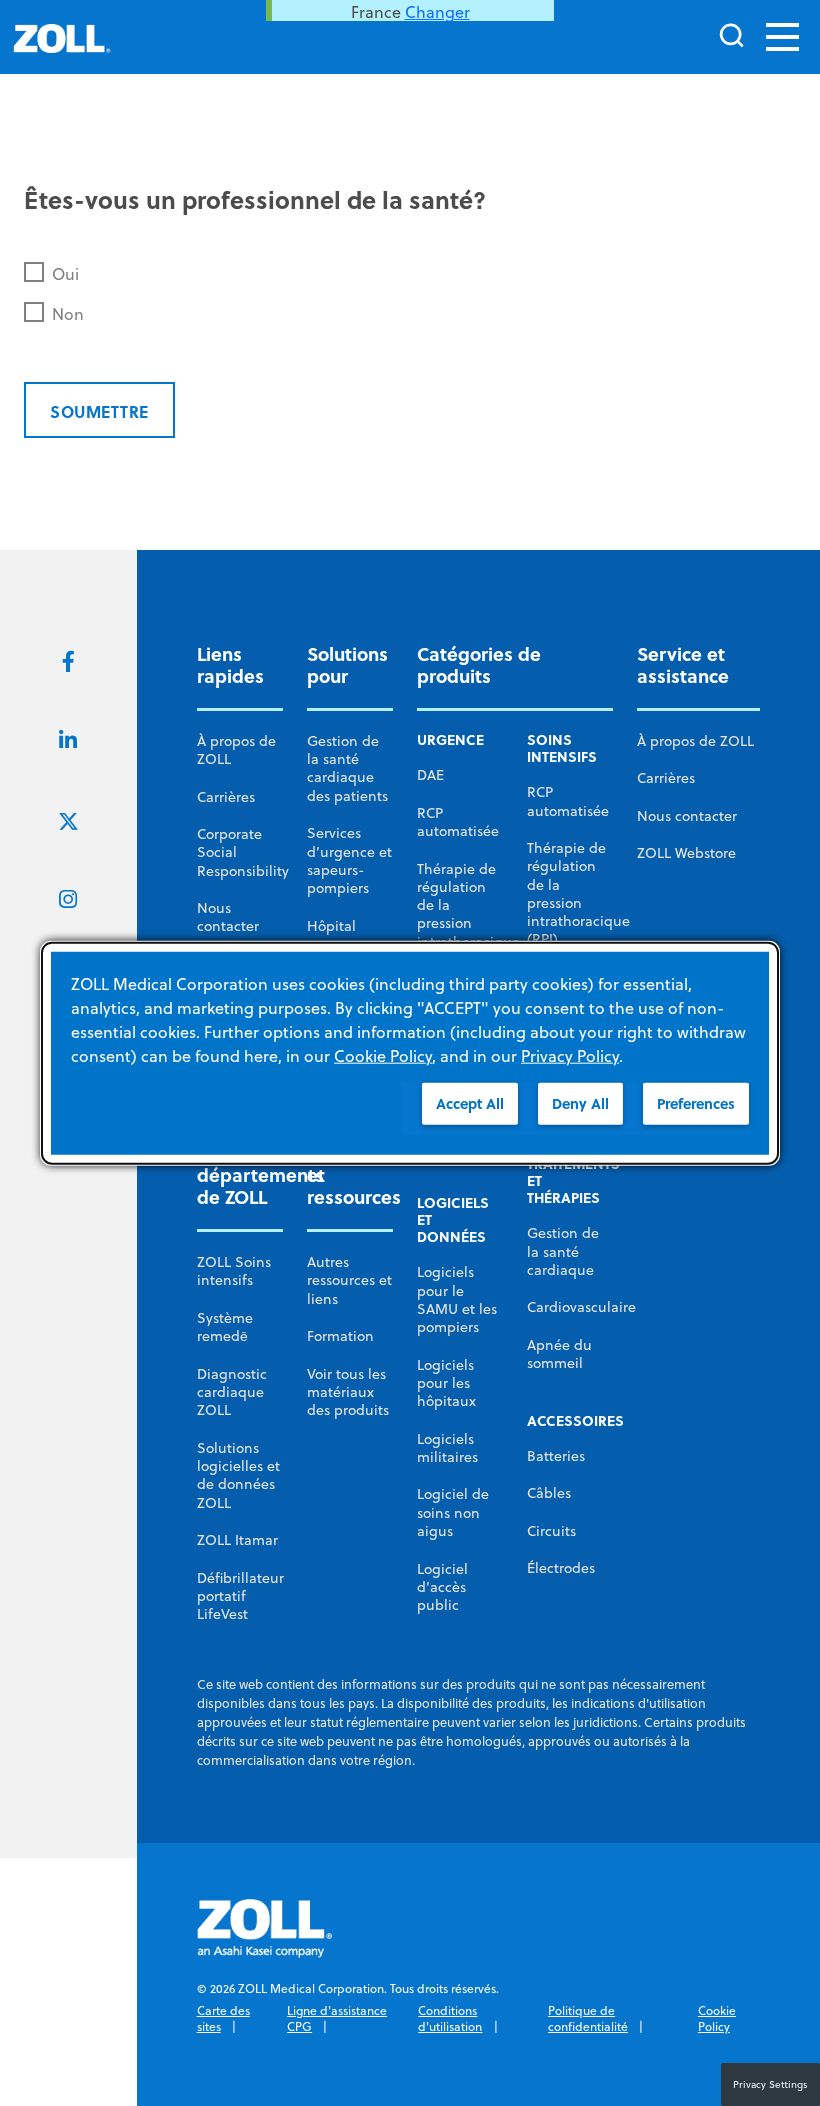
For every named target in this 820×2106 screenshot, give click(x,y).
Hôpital (331, 926)
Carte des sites (223, 2018)
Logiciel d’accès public (442, 1587)
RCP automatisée (458, 822)
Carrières (226, 797)
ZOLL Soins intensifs (234, 1271)
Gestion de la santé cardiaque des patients (347, 768)
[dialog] (410, 1053)
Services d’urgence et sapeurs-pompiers (349, 860)
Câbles (549, 1493)
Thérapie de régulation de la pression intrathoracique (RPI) (468, 914)
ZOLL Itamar (237, 1540)
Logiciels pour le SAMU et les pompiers (457, 1299)
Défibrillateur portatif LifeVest (240, 1596)
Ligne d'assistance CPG (337, 2018)
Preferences (696, 1103)
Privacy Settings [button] (770, 2084)
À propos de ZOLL (236, 750)
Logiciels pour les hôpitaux (446, 1383)
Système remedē (225, 1327)
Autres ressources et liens (349, 1280)
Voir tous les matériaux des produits (348, 1392)
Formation (340, 1336)
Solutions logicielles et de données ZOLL (238, 1475)
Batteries (556, 1456)
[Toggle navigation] (782, 37)
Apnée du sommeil (559, 1354)
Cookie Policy (717, 2018)
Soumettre (99, 411)
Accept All (470, 1103)
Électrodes (561, 1568)
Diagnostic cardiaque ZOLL (232, 1392)
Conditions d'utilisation (450, 2018)
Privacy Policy (570, 1056)
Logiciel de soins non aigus (453, 1512)
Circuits (551, 1531)
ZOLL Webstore (686, 853)
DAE (430, 775)
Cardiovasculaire (581, 1307)
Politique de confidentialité (588, 2018)
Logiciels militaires (447, 1448)
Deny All (580, 1103)
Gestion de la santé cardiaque (563, 1251)
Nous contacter (228, 917)
